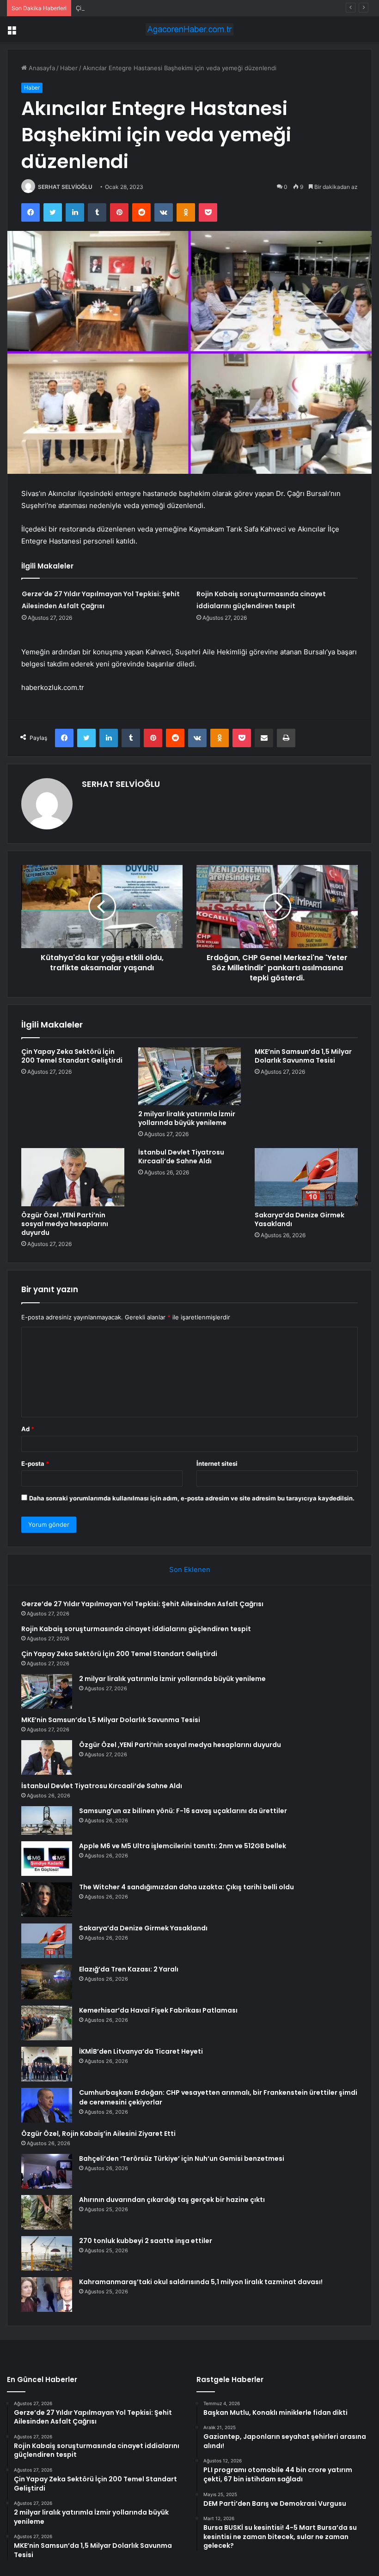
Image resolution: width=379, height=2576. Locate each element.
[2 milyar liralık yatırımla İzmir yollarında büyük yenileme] (190, 1076)
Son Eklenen (190, 1569)
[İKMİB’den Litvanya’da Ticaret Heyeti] (47, 2064)
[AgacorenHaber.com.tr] (189, 29)
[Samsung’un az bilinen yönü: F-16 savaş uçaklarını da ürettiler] (47, 1820)
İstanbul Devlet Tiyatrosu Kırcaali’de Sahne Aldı (181, 1157)
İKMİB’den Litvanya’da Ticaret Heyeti (141, 2051)
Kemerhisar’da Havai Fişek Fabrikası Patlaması (158, 2010)
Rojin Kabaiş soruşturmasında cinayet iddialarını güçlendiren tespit (136, 1629)
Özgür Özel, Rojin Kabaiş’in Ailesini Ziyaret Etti (98, 2134)
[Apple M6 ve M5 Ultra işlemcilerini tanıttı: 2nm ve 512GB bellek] (47, 1859)
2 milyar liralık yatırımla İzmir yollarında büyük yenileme (187, 1118)
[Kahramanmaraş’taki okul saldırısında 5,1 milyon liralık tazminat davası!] (47, 2295)
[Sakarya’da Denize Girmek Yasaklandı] (306, 1177)
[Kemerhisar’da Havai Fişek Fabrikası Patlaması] (47, 2023)
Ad (28, 1429)
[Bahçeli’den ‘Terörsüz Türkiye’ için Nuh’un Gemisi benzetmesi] (47, 2171)
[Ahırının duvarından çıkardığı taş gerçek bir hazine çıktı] (47, 2212)
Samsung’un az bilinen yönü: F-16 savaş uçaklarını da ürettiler (183, 1811)
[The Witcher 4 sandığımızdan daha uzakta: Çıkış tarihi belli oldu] (47, 1900)
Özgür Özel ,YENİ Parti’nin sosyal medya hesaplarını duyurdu (65, 1224)
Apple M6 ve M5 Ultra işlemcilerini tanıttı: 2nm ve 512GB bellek (183, 1846)
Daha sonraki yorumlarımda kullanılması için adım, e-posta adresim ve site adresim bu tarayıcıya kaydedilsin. (192, 1498)
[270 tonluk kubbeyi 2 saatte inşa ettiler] (47, 2253)
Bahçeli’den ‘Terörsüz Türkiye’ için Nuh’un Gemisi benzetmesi (182, 2159)
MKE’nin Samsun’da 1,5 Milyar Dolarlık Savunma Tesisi (303, 1056)
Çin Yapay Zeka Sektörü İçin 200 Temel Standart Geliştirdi (159, 8)
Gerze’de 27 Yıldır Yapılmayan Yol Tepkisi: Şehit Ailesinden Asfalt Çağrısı (142, 1604)
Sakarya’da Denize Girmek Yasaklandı (300, 1219)
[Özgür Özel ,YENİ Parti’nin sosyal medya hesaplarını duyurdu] (73, 1177)
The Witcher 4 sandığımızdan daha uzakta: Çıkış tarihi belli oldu (186, 1887)
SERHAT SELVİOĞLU (65, 187)
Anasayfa (41, 68)
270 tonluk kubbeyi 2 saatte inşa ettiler (146, 2241)
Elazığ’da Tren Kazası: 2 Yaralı (129, 1969)
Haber (69, 68)
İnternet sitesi (217, 1463)
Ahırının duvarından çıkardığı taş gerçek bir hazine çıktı (172, 2200)
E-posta (35, 1463)
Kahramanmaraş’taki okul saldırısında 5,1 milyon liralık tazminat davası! (201, 2282)
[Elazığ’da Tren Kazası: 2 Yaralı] (47, 1982)
